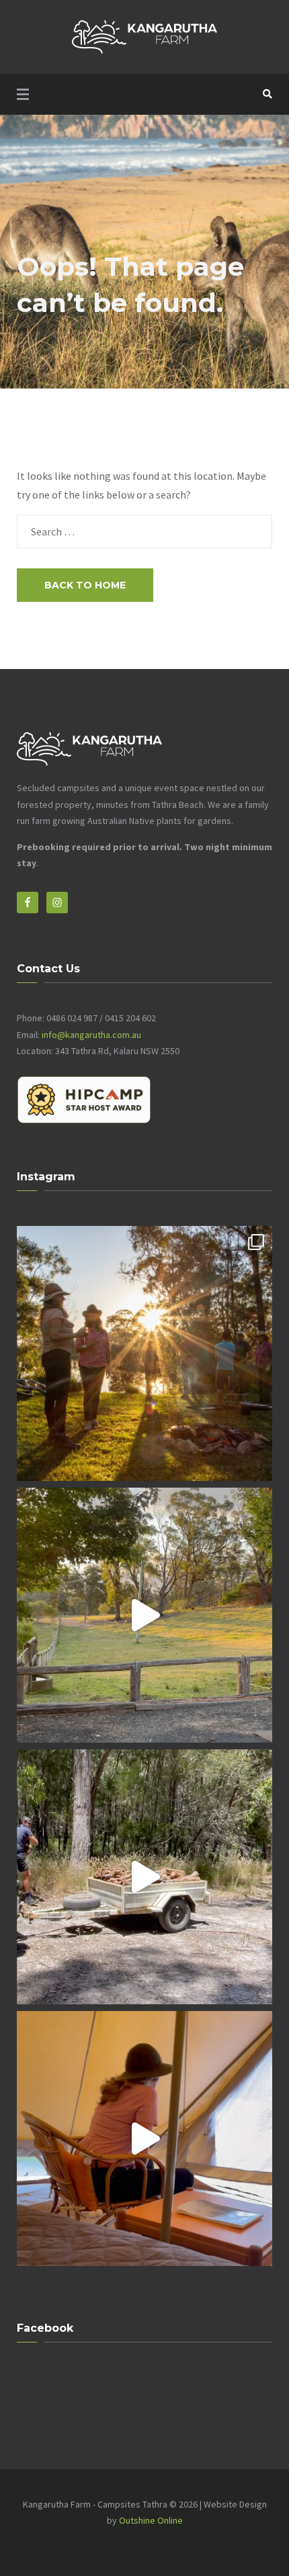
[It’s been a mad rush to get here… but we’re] (144, 1877)
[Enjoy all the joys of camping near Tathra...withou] (144, 1353)
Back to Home (85, 585)
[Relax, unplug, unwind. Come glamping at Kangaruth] (144, 2139)
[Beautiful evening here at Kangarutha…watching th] (144, 1615)
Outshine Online (151, 2520)
